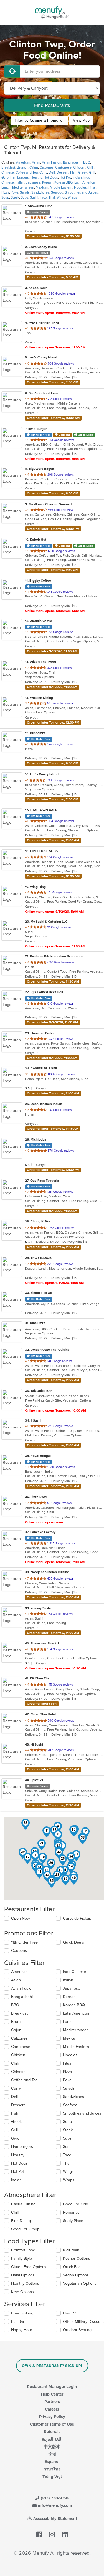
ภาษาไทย (52, 2469)
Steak (15, 197)
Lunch (6, 187)
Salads (25, 192)
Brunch (22, 167)
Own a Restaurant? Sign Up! (52, 2366)
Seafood (57, 192)
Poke (15, 192)
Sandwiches (40, 192)
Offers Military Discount (83, 2322)
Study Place (73, 2221)
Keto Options (22, 2292)
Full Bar (18, 2322)
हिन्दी (52, 2454)
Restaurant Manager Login (52, 2387)
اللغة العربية (52, 2439)
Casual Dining (23, 2204)
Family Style (21, 2259)
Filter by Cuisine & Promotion (40, 120)
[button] (47, 1832)
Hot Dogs (51, 177)
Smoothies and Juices (81, 192)
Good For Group (25, 2229)
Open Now (21, 1918)
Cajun (34, 167)
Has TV (69, 2313)
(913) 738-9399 (54, 2498)
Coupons (19, 1951)
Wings (61, 197)
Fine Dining (21, 2221)
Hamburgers (20, 177)
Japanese (33, 182)
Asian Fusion (52, 162)
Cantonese (63, 167)
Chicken (79, 167)
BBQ (87, 162)
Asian (36, 162)
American (23, 162)
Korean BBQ (64, 182)
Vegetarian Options (80, 2283)
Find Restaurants (52, 105)
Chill (15, 2212)
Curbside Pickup (77, 1918)
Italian (20, 182)
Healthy (36, 177)
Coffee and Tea (27, 172)
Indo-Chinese (74, 1972)
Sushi (34, 197)
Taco (43, 197)
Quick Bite (72, 2267)
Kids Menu (72, 2250)
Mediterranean (23, 187)
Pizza (5, 192)
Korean (47, 182)
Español (52, 2462)
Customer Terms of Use (52, 2424)
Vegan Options (76, 2275)
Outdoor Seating (77, 2330)
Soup (5, 197)
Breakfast (8, 167)
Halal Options (23, 2275)
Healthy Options (25, 2283)
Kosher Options (77, 2259)
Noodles (80, 187)
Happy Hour (22, 2330)
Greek (83, 172)
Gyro (5, 177)
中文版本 (52, 2447)
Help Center (52, 2394)
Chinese (8, 172)
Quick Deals (73, 1942)
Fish (73, 172)
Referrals (52, 2432)
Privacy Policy (52, 2417)
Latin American (85, 182)
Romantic (71, 2212)
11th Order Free (24, 1942)
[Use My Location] (12, 71)
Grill (92, 172)
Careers (52, 2409)
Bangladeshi (72, 162)
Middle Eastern (61, 187)
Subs (25, 197)
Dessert (63, 172)
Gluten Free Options (29, 2267)
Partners (52, 2402)
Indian (77, 177)
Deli (52, 172)
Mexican (42, 187)
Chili (90, 167)
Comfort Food (23, 2250)
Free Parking (22, 2313)
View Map (81, 120)
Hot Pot (65, 177)
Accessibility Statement (55, 2519)
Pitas (92, 187)
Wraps (72, 197)
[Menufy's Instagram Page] (52, 2535)
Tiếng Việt (52, 2477)
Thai (52, 197)
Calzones (47, 167)
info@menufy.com (54, 2505)
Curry (43, 172)
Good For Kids (75, 2204)
